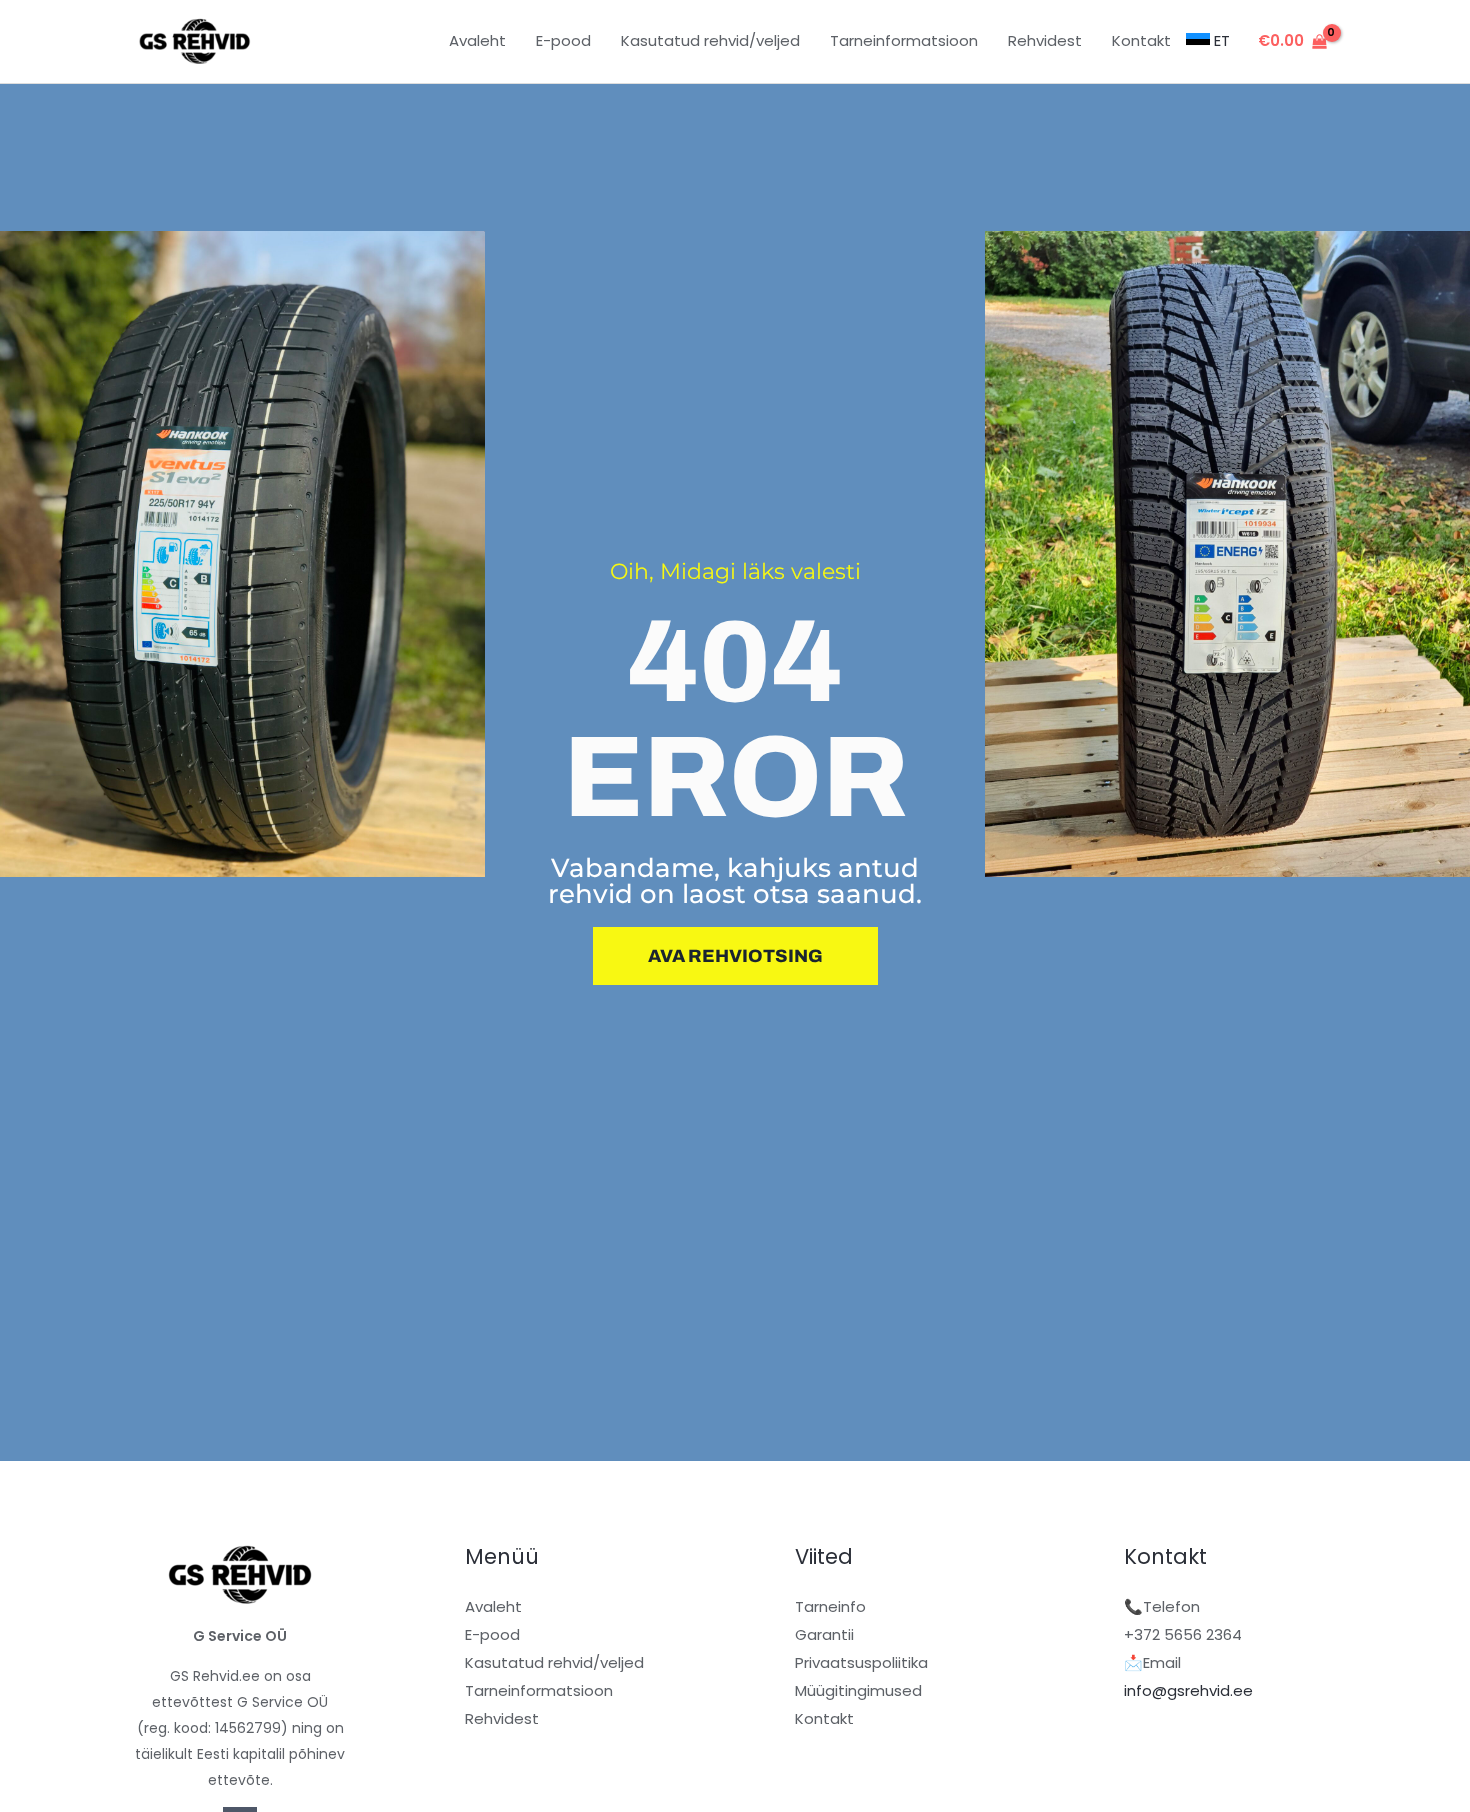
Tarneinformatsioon (539, 1690)
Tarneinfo (830, 1606)
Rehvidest (502, 1718)
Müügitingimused (858, 1690)
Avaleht (493, 1606)
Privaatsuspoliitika (861, 1662)
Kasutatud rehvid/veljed (554, 1662)
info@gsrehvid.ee (1188, 1690)
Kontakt (824, 1718)
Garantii (824, 1634)
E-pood (492, 1634)
